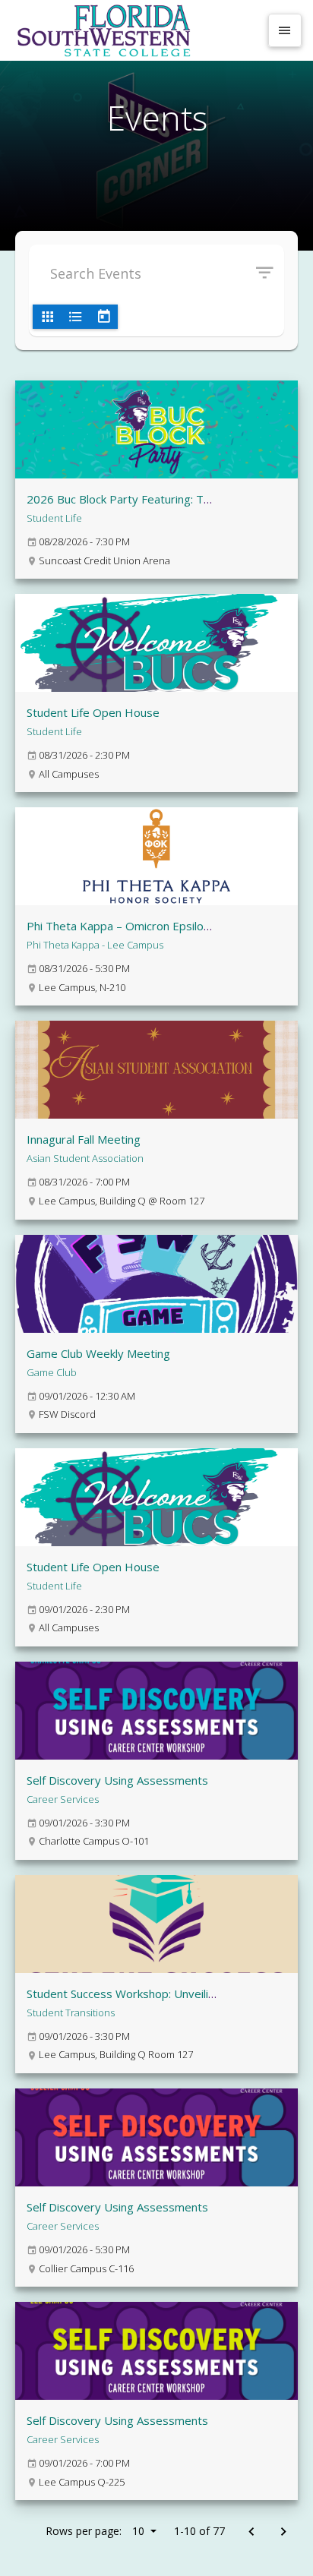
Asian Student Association (85, 1158)
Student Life (54, 518)
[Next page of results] (283, 2532)
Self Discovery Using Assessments (117, 1780)
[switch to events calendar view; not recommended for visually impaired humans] (103, 317)
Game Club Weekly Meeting (98, 1353)
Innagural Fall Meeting (84, 1139)
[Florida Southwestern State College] (135, 30)
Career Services (63, 1799)
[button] (270, 273)
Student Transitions (71, 2012)
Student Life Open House (93, 712)
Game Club (52, 1372)
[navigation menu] (285, 30)
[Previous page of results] (251, 2532)
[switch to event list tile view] (47, 317)
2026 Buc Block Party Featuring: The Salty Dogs (151, 499)
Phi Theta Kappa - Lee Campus (95, 945)
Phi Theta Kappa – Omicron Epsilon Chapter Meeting (164, 926)
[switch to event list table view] (75, 317)
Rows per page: (95, 2531)
